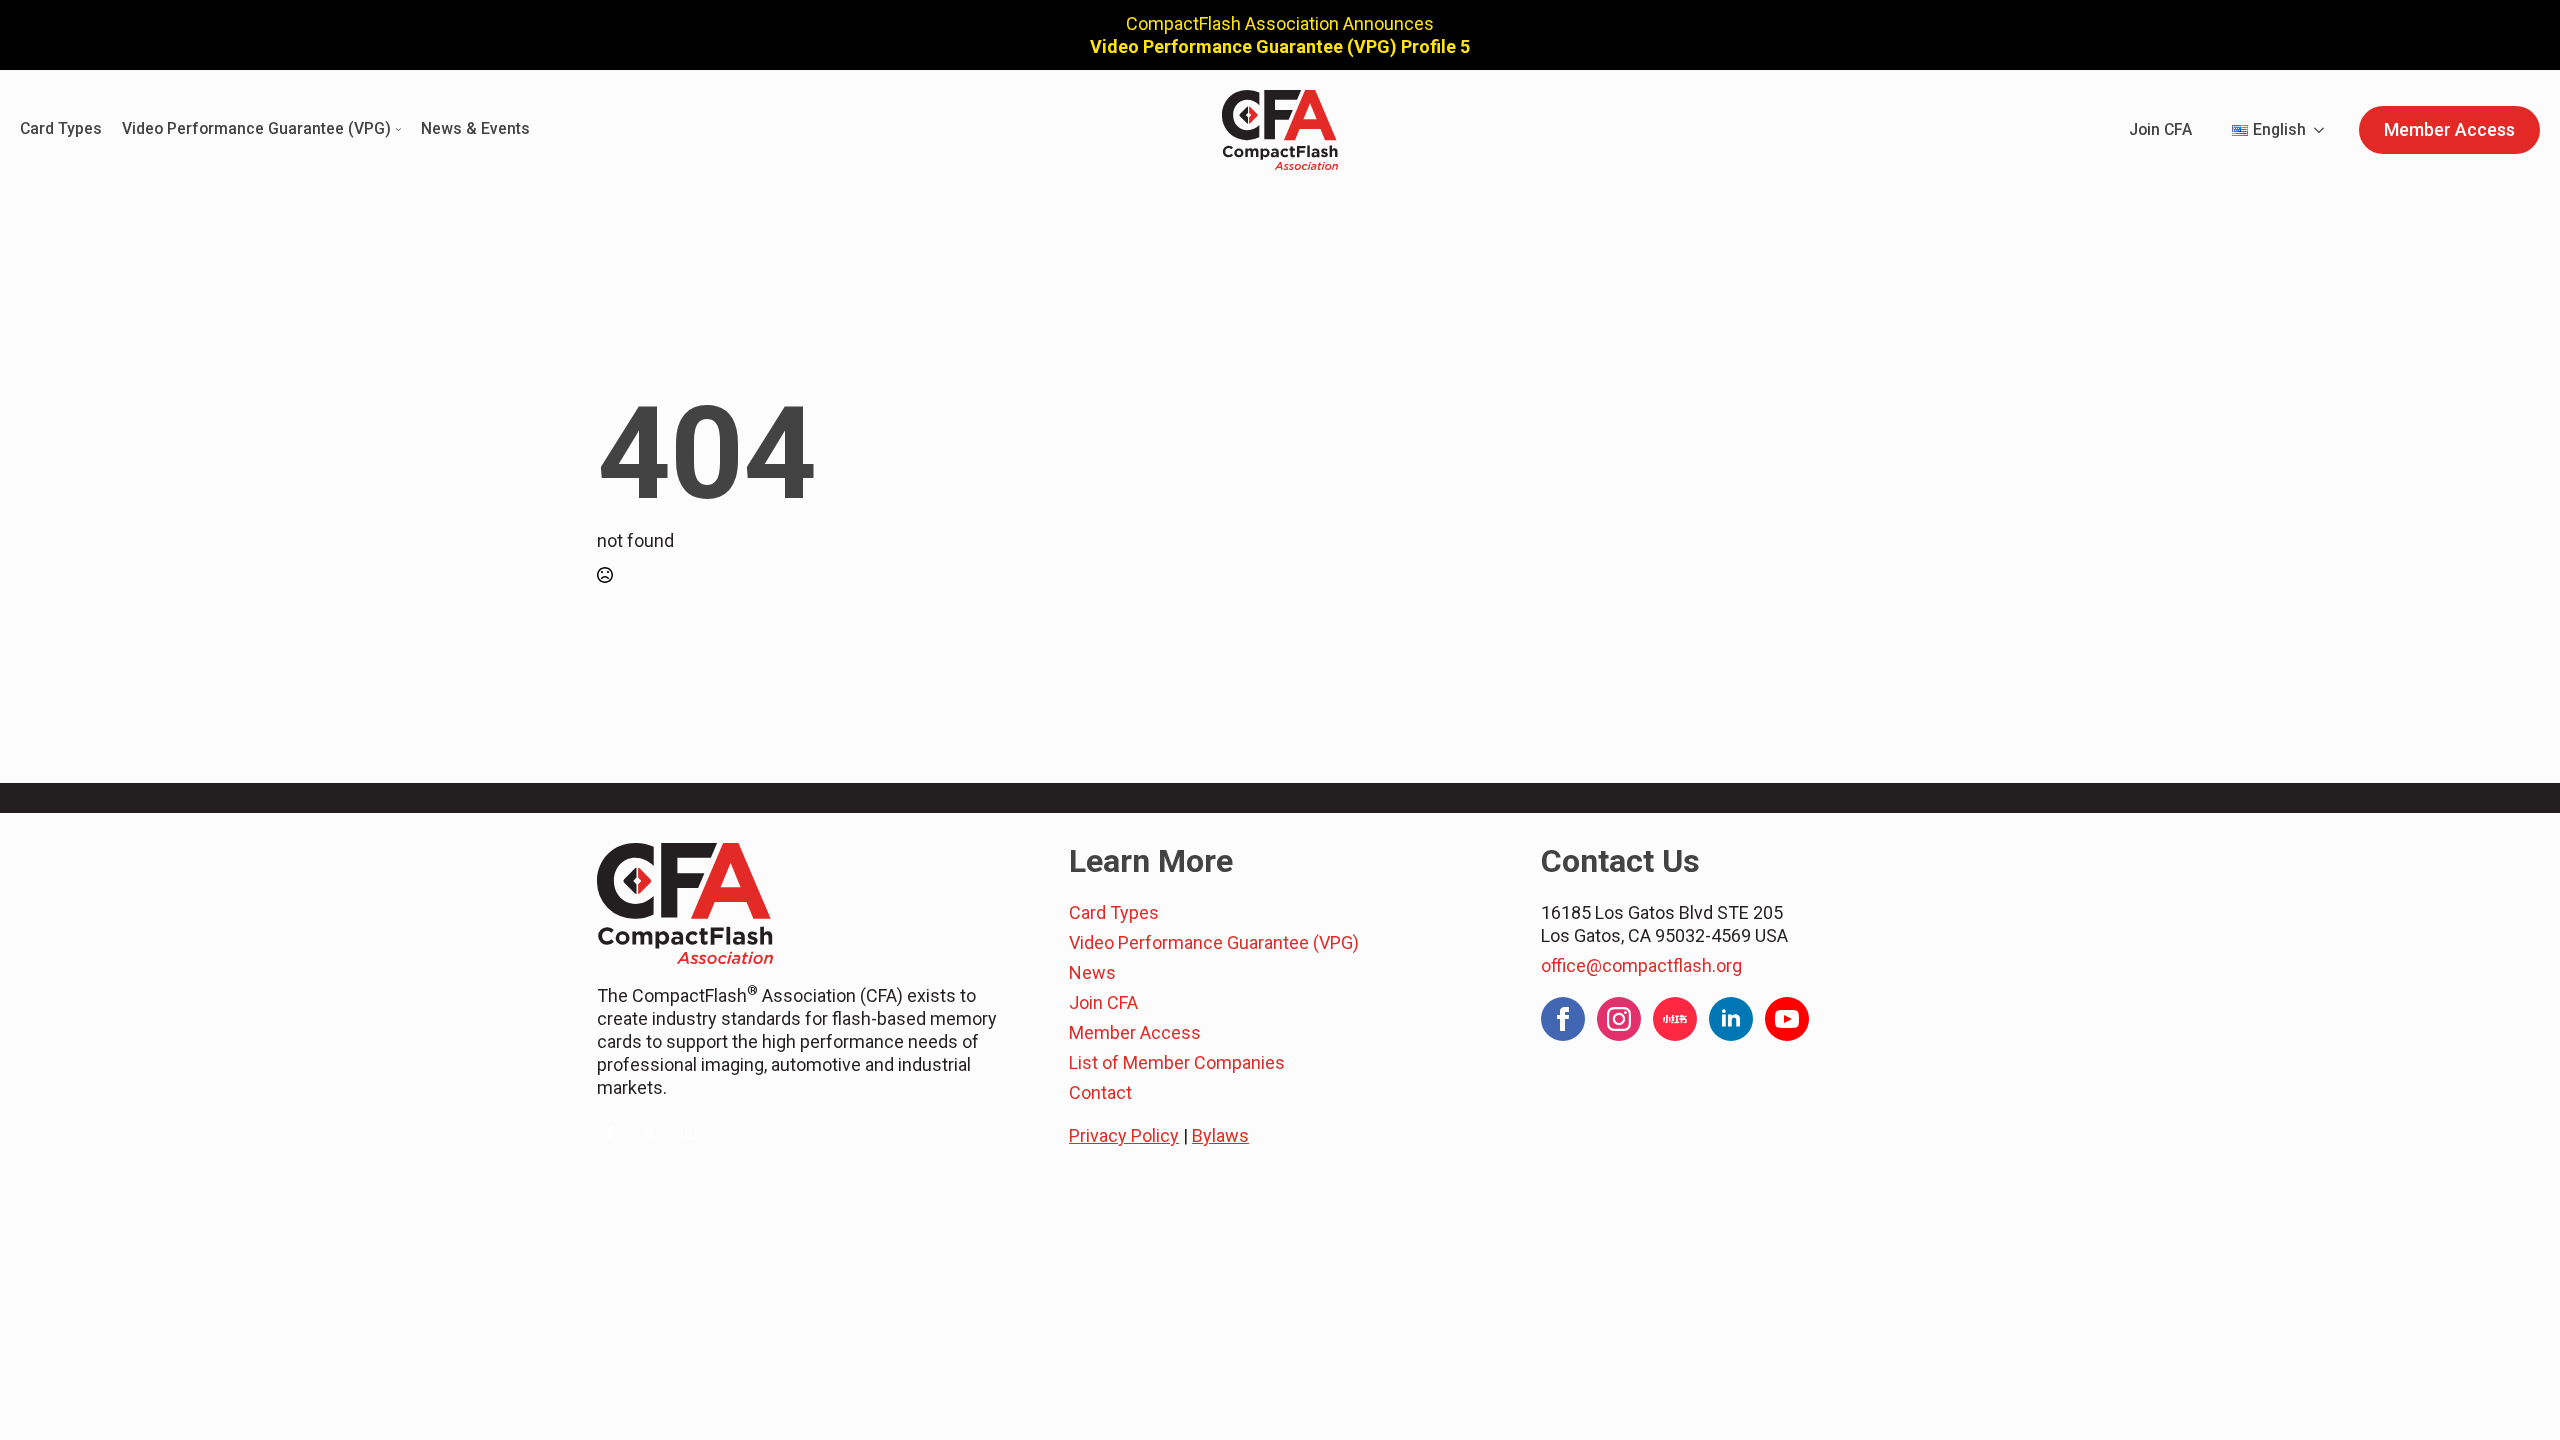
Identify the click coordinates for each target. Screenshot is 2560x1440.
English (2279, 129)
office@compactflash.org (1641, 965)
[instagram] (688, 1132)
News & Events (475, 129)
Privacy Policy (1124, 1135)
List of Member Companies (1177, 1062)
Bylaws (1220, 1135)
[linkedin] (1731, 1019)
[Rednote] (1675, 1019)
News (1092, 972)
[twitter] (649, 1132)
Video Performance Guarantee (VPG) (256, 129)
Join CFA (2160, 129)
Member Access (1135, 1032)
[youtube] (1787, 1019)
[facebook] (610, 1132)
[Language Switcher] (2325, 130)
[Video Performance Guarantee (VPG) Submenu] (396, 130)
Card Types (61, 129)
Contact (1100, 1092)
